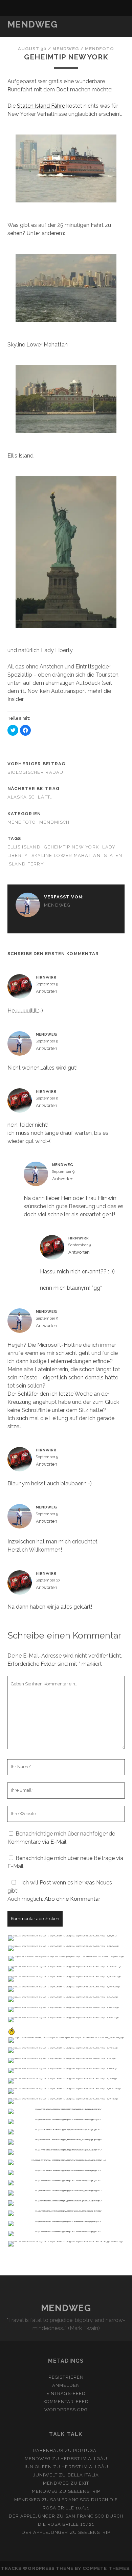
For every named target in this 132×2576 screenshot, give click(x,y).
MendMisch (54, 822)
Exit (84, 2483)
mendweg (65, 49)
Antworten (47, 991)
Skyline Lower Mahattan (66, 855)
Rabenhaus (48, 2450)
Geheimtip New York (71, 847)
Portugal (86, 2450)
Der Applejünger (32, 2516)
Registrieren (66, 2377)
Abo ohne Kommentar (72, 1899)
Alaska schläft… (30, 797)
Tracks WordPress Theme (37, 2568)
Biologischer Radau (36, 772)
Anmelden (66, 2385)
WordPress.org (66, 2410)
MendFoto (100, 49)
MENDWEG (33, 24)
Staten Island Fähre (41, 106)
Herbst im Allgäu (84, 2459)
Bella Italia (83, 2475)
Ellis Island (24, 847)
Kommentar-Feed (66, 2402)
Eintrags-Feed (66, 2393)
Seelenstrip (84, 2491)
